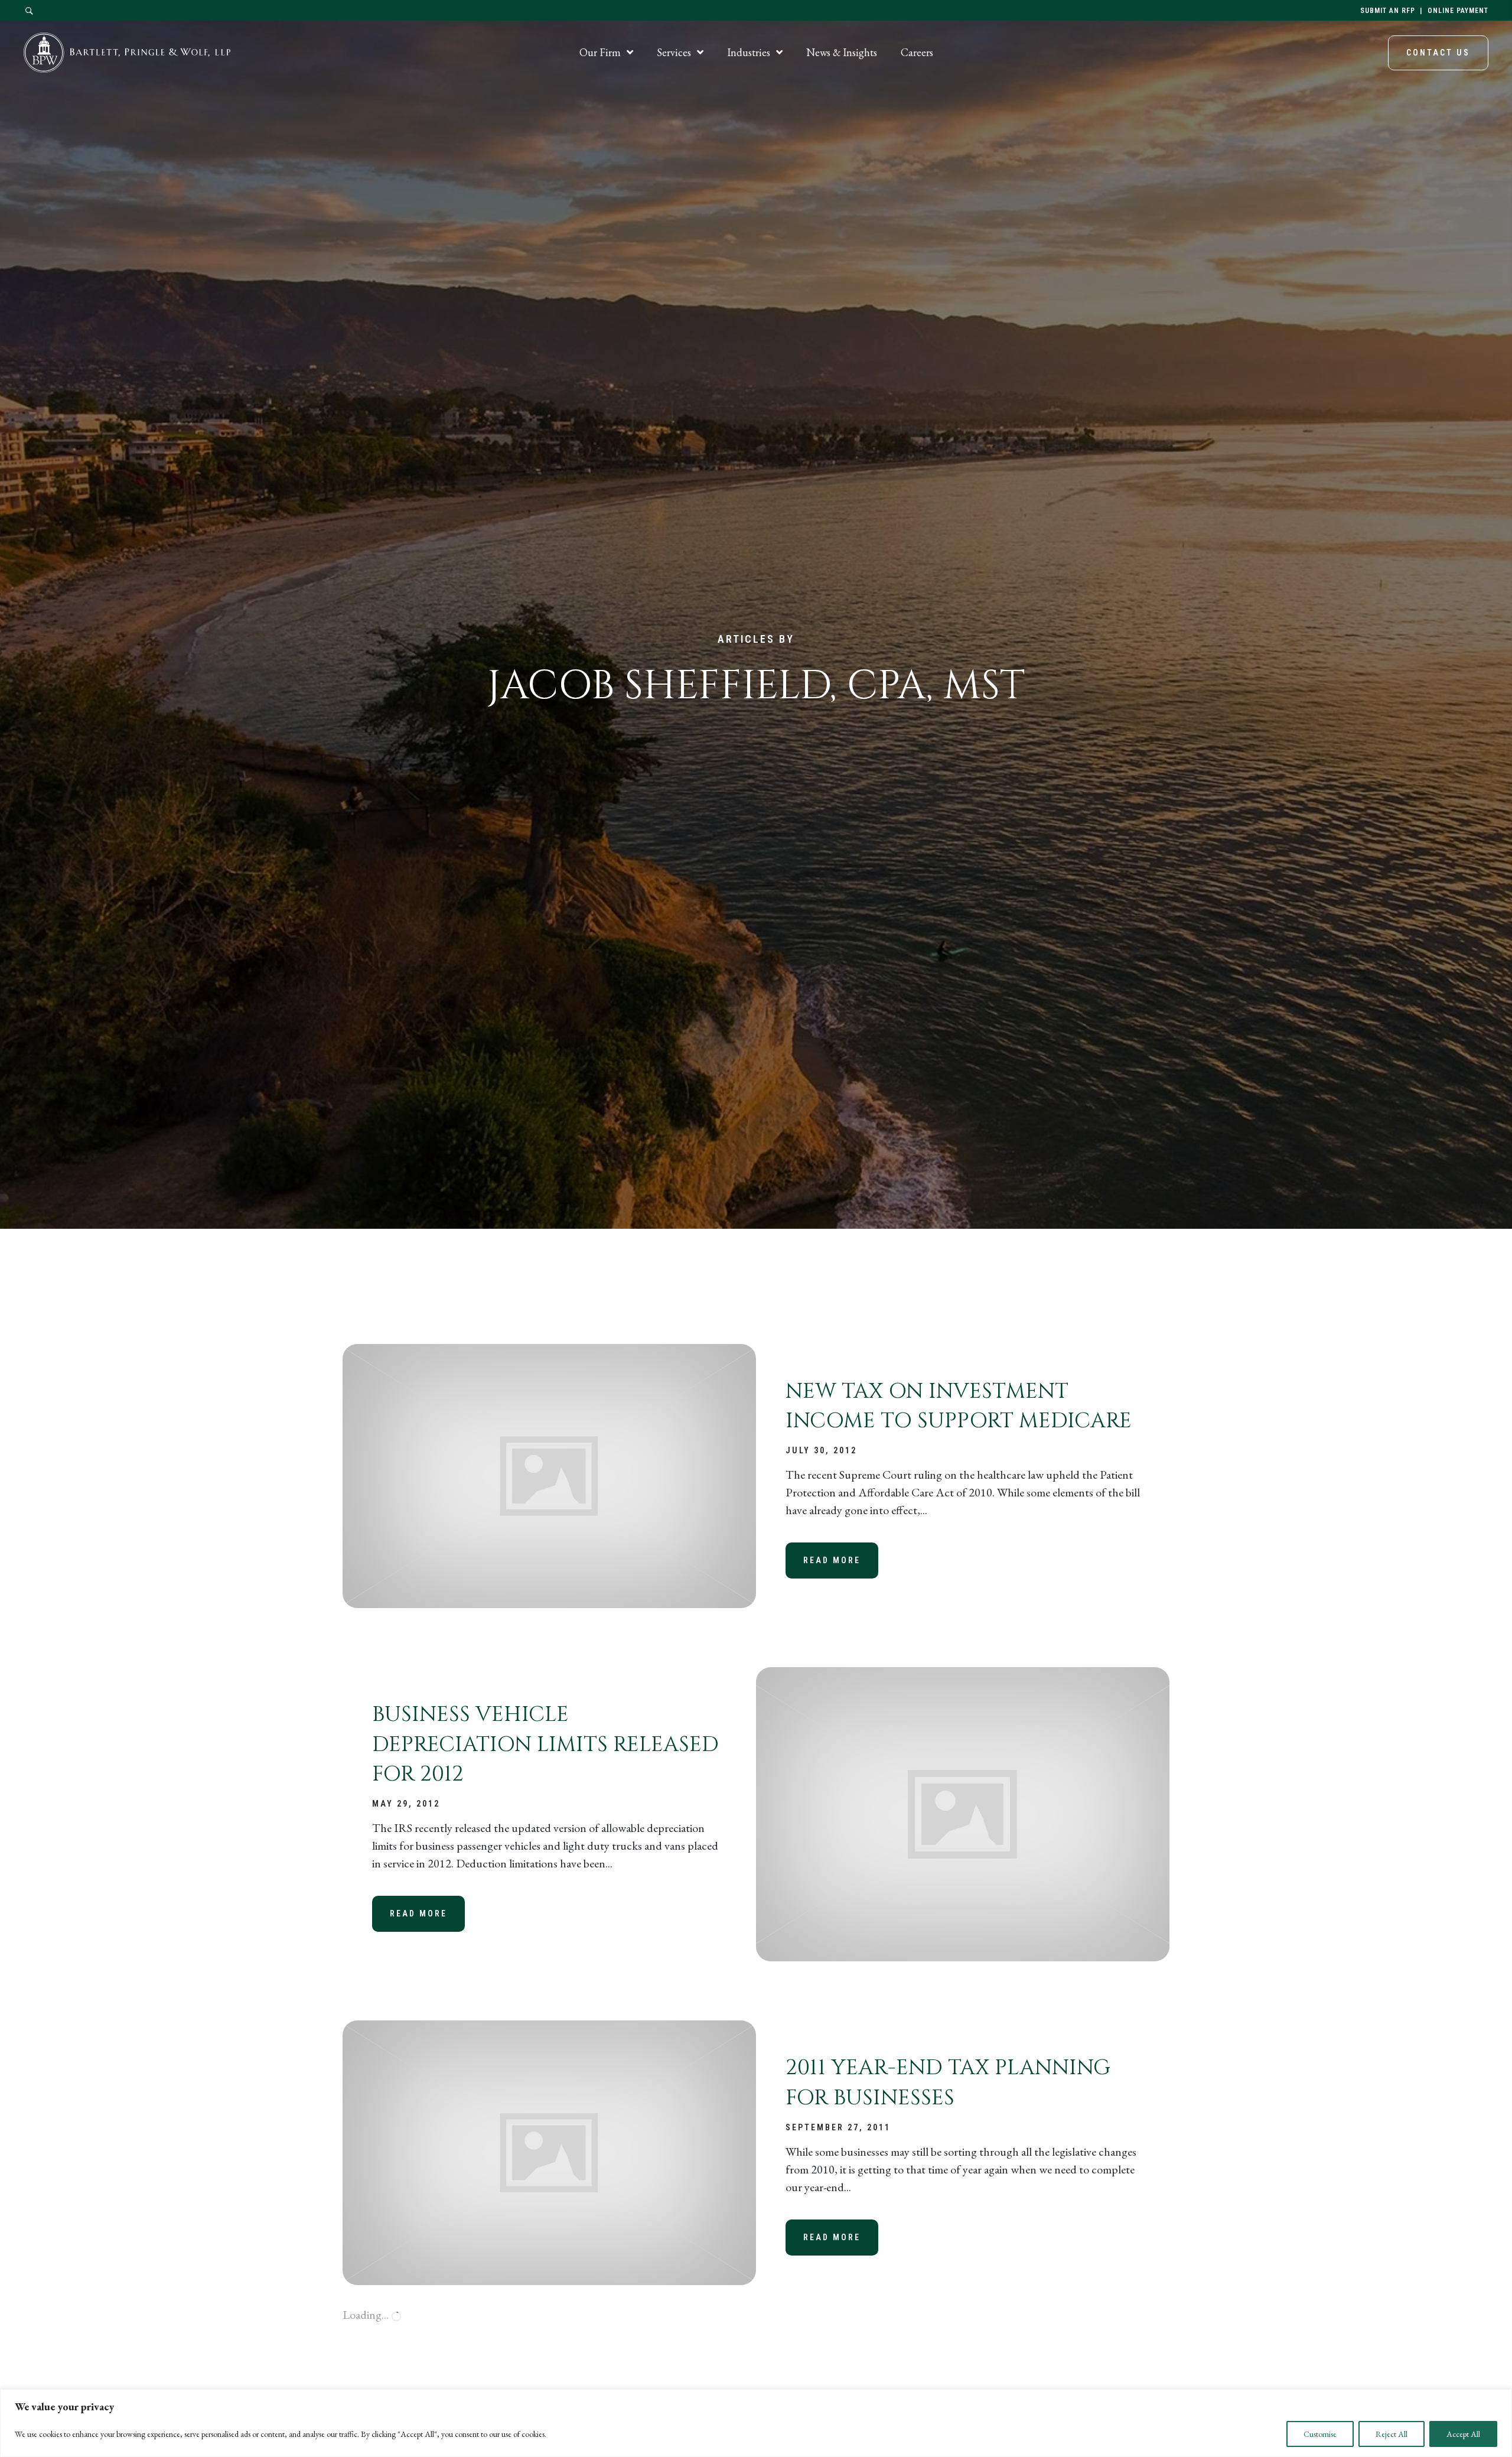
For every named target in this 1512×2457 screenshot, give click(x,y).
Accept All (1463, 2434)
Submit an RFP (1388, 11)
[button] (30, 11)
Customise (1320, 2434)
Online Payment (1458, 11)
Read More (841, 1560)
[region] (756, 2423)
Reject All (1392, 2434)
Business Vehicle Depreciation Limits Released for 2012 (545, 1744)
